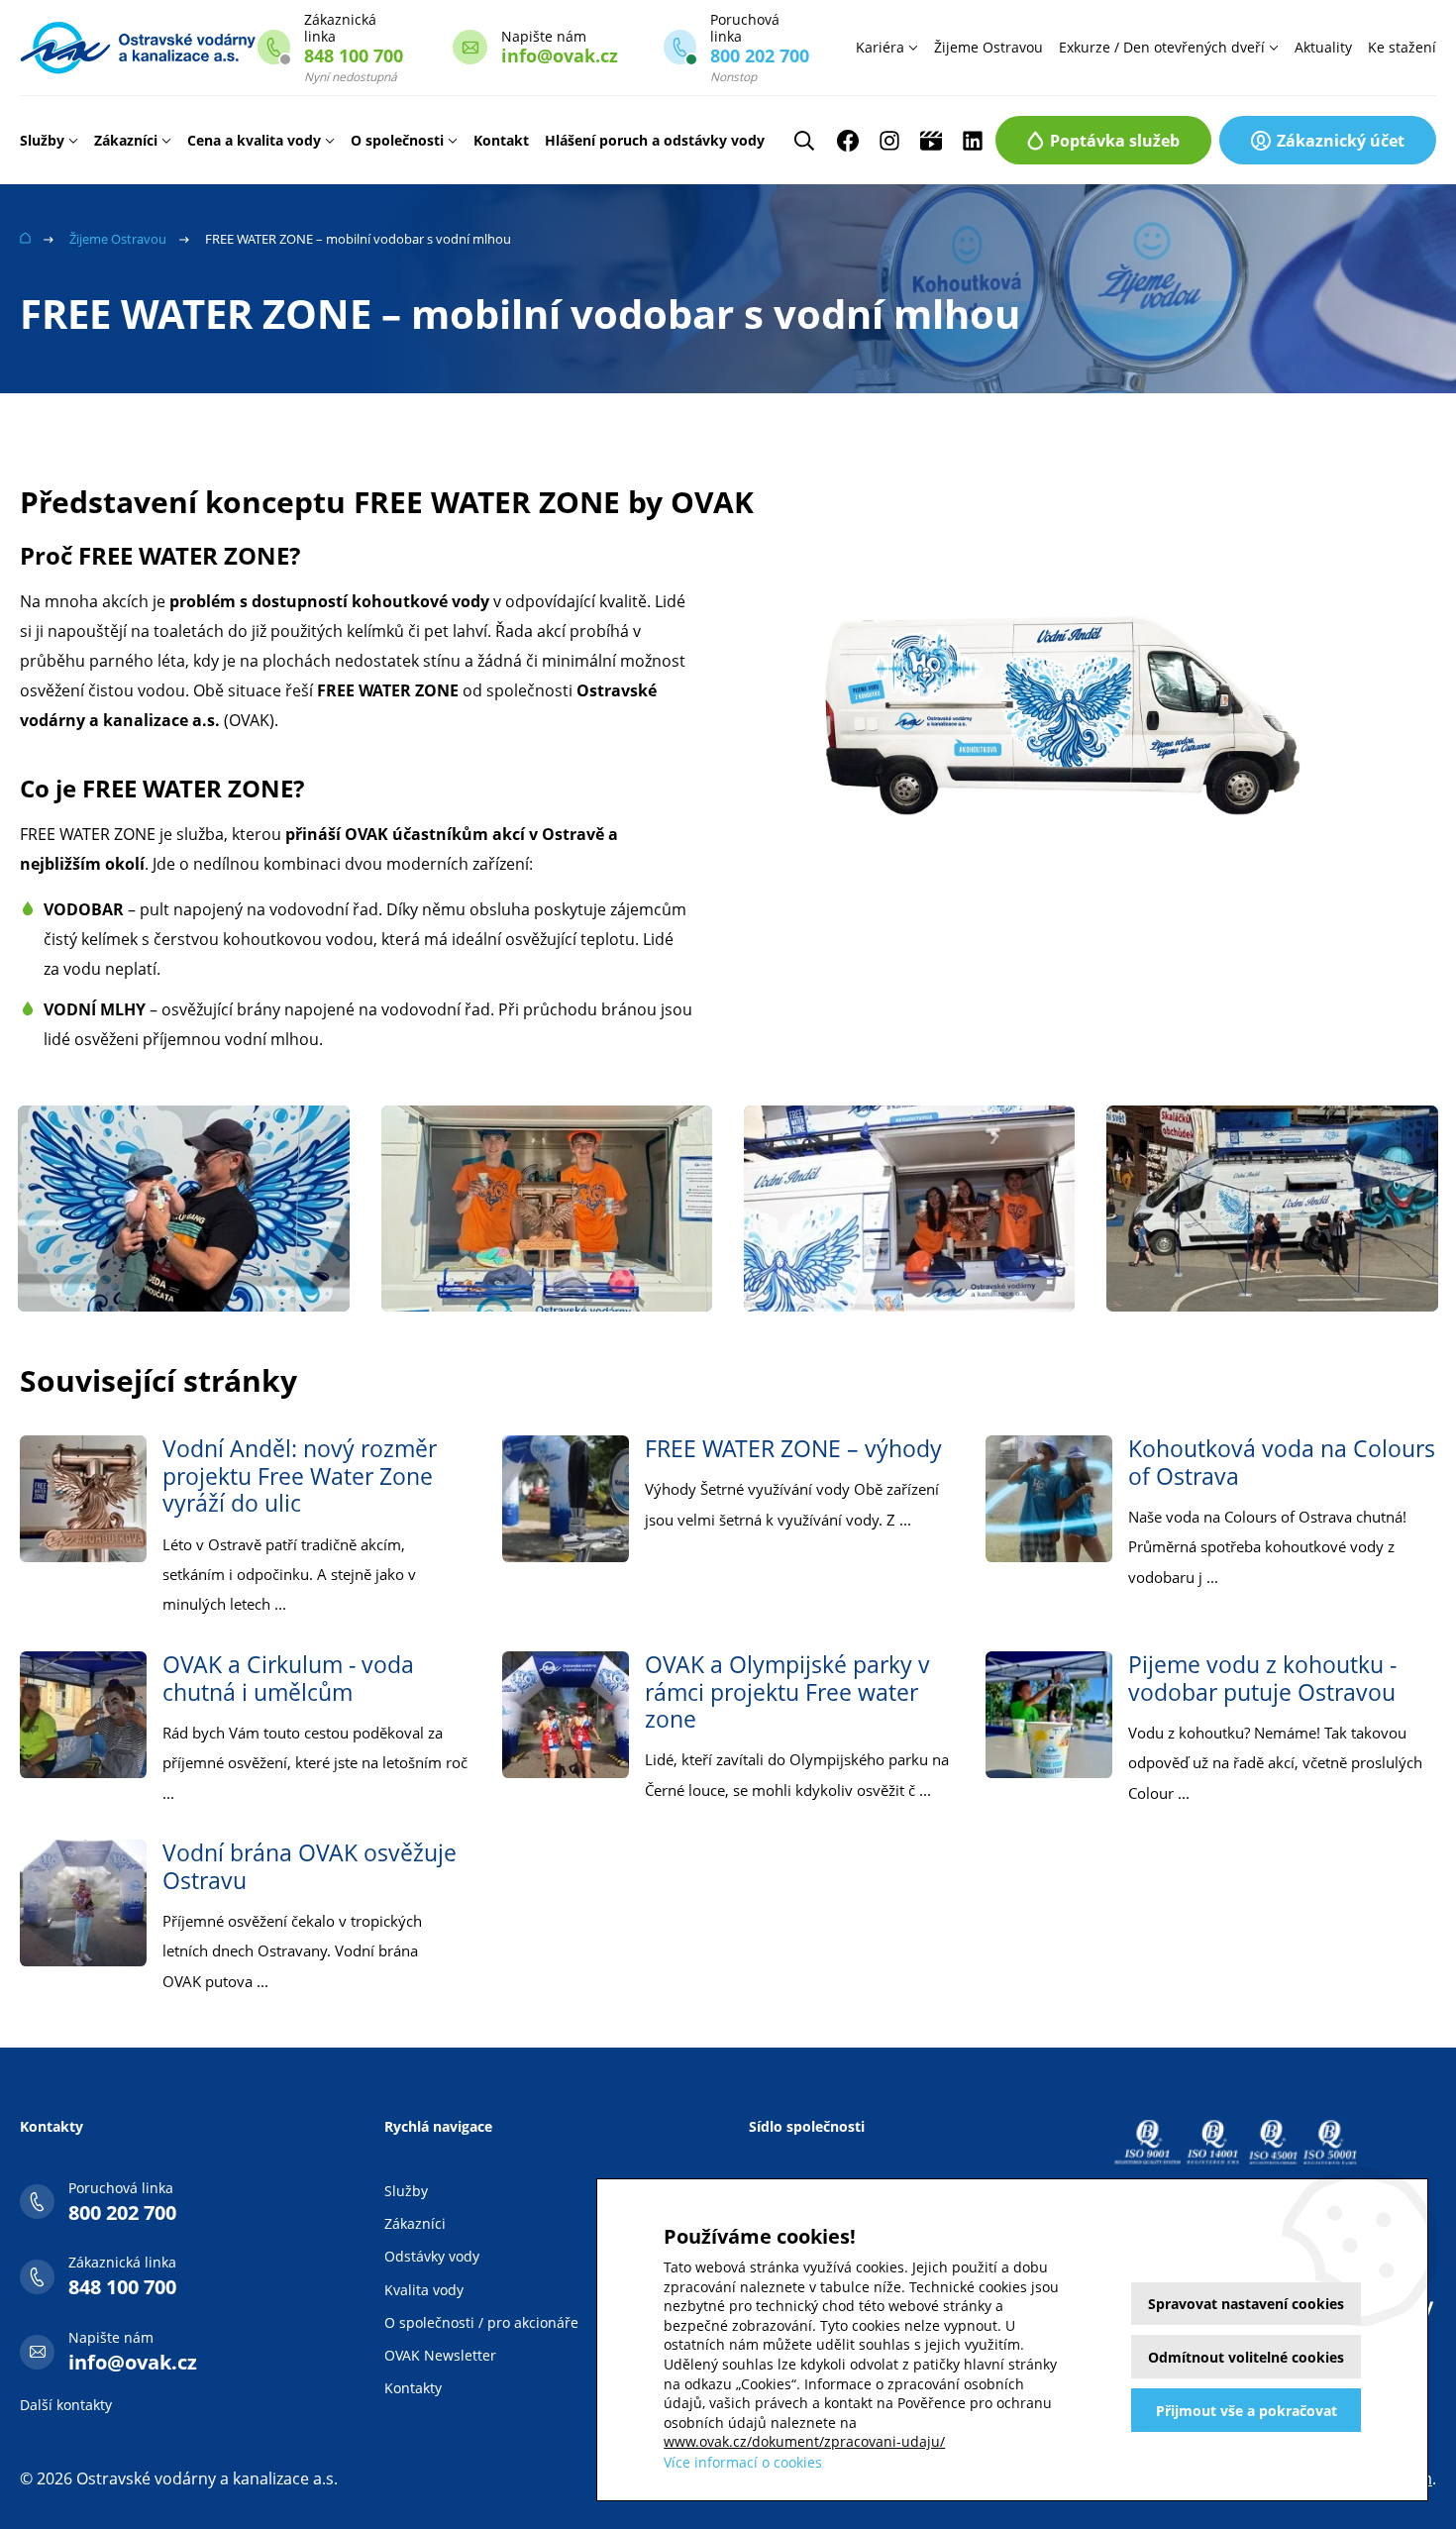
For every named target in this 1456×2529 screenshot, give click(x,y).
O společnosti (397, 140)
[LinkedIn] (973, 141)
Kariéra (880, 47)
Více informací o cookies (743, 2462)
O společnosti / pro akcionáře (481, 2322)
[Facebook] (848, 141)
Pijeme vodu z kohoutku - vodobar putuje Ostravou (1262, 1678)
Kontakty (413, 2388)
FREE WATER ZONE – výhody (793, 1448)
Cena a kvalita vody (254, 140)
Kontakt (501, 140)
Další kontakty (66, 2405)
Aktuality (1323, 47)
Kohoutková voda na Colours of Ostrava (1282, 1462)
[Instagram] (889, 141)
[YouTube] (931, 141)
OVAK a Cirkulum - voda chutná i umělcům (288, 1678)
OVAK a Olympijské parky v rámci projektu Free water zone (787, 1691)
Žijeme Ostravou (988, 47)
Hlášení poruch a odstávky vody (655, 140)
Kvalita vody (424, 2290)
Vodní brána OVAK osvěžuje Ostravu (310, 1866)
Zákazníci (126, 140)
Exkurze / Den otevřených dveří (1162, 47)
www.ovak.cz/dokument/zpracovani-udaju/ (804, 2441)
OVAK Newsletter (440, 2355)
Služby (42, 140)
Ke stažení (1402, 47)
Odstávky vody (432, 2256)
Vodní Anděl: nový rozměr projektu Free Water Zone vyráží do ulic (300, 1475)
